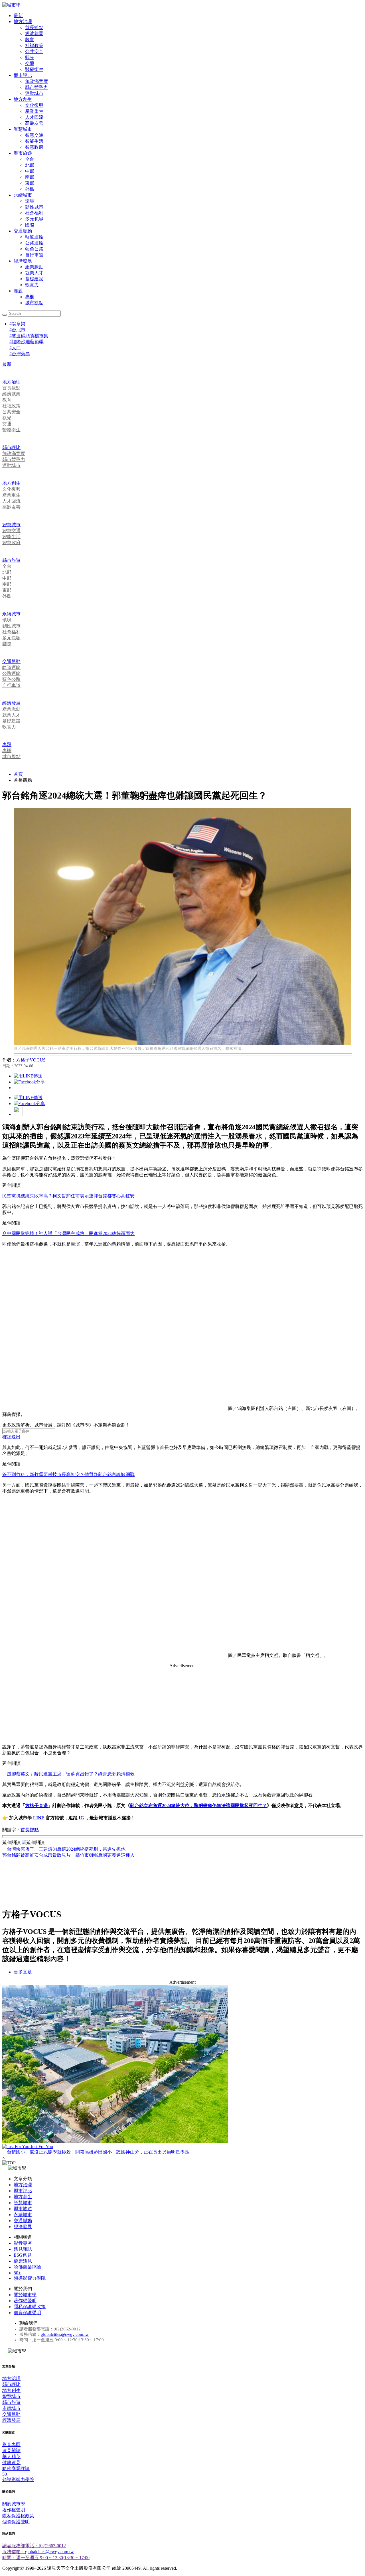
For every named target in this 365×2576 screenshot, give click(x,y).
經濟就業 (34, 33)
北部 (30, 165)
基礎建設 (34, 279)
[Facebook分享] (29, 1082)
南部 (30, 177)
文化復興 (34, 105)
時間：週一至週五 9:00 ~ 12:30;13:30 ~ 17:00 (46, 2558)
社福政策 (34, 45)
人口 (15, 348)
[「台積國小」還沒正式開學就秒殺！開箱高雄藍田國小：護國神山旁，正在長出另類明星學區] (182, 2064)
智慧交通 (34, 135)
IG (81, 1818)
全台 (30, 159)
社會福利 (34, 213)
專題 (18, 291)
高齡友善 (34, 123)
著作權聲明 (25, 2301)
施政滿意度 (36, 81)
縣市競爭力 (36, 87)
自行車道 (34, 255)
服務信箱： (14, 2552)
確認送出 (11, 1437)
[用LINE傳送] (28, 1076)
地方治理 (23, 22)
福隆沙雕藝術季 (27, 342)
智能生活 (34, 141)
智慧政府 (34, 147)
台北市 (17, 330)
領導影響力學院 (30, 2278)
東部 (30, 183)
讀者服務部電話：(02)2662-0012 (34, 2546)
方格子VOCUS (31, 1060)
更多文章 (23, 1972)
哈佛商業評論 (27, 2267)
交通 (30, 63)
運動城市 (34, 93)
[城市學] (11, 5)
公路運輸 (34, 243)
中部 (30, 171)
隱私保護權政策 (30, 2307)
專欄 (30, 297)
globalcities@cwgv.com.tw (65, 2334)
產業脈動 (34, 267)
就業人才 (34, 273)
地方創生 (23, 99)
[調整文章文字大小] (18, 1114)
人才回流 (34, 117)
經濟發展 (23, 261)
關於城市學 (25, 2295)
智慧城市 (23, 129)
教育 (30, 39)
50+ (17, 2273)
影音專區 (23, 2243)
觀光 (30, 57)
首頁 (18, 774)
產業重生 (34, 111)
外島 (30, 189)
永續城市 (23, 195)
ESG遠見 (23, 2255)
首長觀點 (34, 27)
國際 (30, 225)
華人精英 (11, 2456)
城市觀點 (34, 303)
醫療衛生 (34, 69)
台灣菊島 (20, 354)
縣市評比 (23, 75)
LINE (39, 1818)
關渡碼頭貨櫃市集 (29, 336)
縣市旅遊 (23, 153)
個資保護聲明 (27, 2313)
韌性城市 (34, 207)
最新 (18, 16)
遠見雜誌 (23, 2249)
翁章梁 (17, 324)
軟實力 (32, 285)
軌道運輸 (34, 237)
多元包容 (34, 219)
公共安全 (34, 51)
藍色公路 (34, 249)
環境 (30, 201)
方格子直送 (36, 1806)
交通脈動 (23, 231)
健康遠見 (23, 2261)
